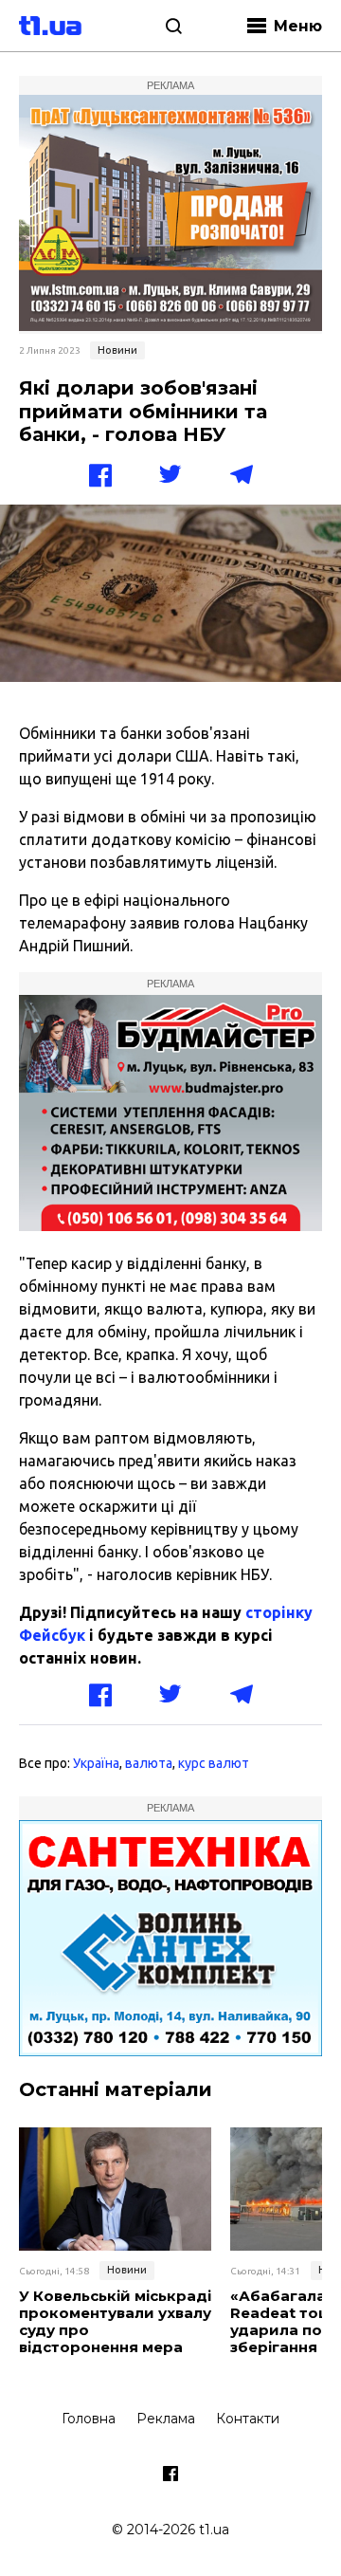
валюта (149, 1763)
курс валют (214, 1763)
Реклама (166, 2419)
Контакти (248, 2419)
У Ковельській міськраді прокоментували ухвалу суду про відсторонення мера (115, 2322)
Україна (96, 1763)
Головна (89, 2419)
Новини (117, 350)
